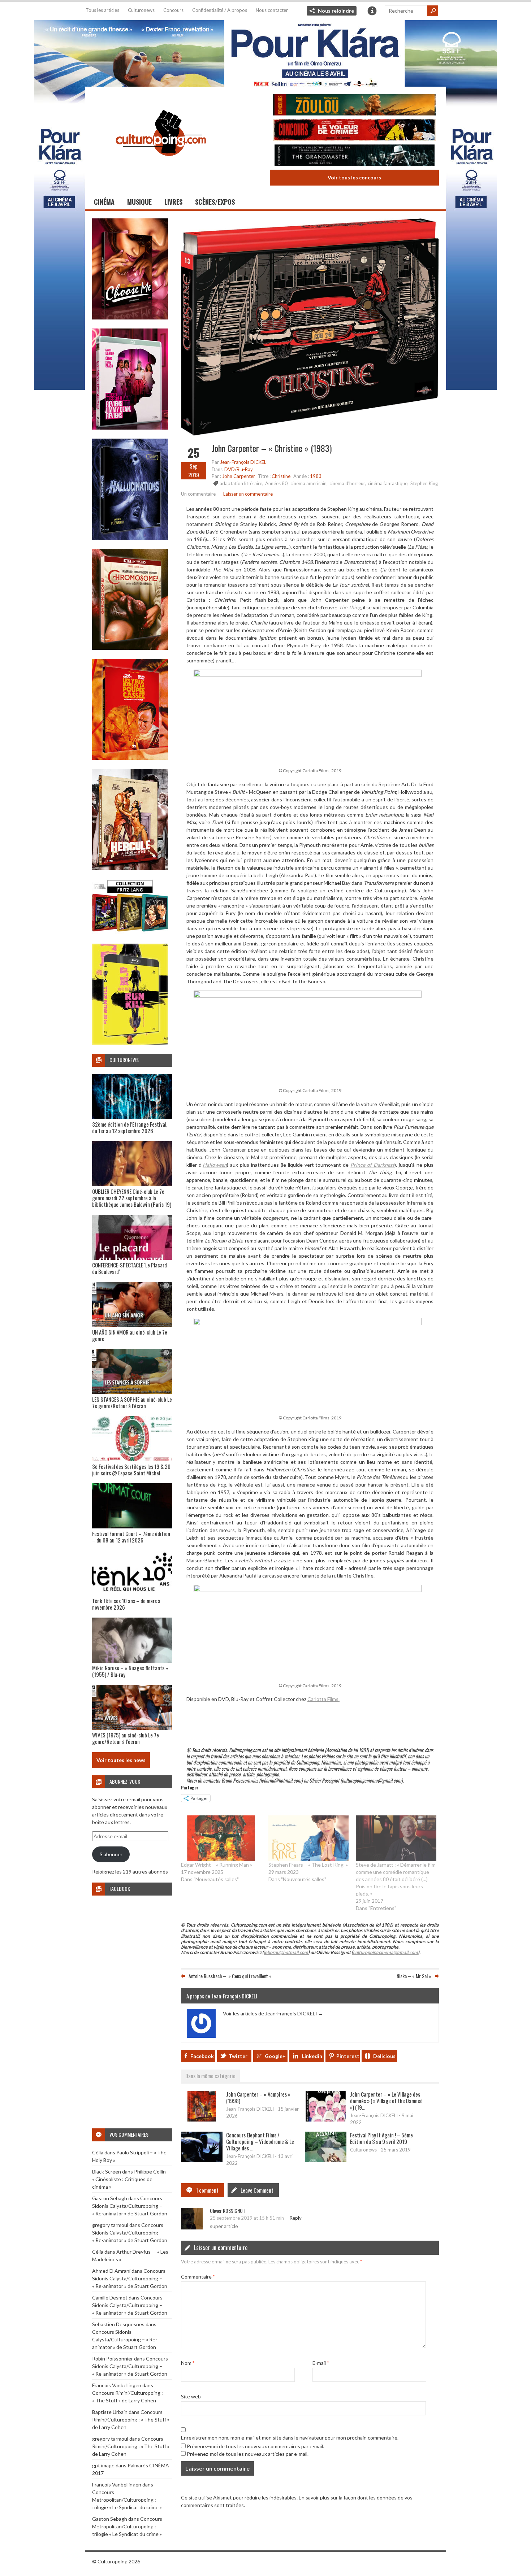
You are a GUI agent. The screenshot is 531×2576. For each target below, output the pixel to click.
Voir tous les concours (354, 177)
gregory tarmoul (110, 2225)
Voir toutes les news (121, 1760)
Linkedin (312, 2056)
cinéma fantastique (388, 483)
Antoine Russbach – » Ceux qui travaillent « (231, 1976)
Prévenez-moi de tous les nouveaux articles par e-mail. (248, 2454)
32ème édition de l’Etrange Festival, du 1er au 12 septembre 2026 (130, 1127)
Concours (173, 10)
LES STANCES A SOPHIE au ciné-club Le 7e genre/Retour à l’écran (132, 1402)
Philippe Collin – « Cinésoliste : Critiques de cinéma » (131, 2179)
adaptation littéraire (241, 483)
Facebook (202, 2056)
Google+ (275, 2056)
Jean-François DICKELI (244, 462)
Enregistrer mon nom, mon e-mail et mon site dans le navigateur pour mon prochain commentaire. (290, 2438)
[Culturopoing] (161, 166)
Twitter (238, 2056)
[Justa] (265, 52)
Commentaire (198, 2277)
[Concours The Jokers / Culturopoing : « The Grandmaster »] (354, 156)
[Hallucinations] (130, 538)
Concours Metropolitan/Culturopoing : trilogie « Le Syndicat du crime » (127, 2500)
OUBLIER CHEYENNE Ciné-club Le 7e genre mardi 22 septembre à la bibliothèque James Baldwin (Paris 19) (132, 1198)
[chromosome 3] (130, 648)
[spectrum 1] (130, 1043)
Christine (281, 476)
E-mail (321, 2363)
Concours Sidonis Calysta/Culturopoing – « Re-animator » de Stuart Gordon (130, 2206)
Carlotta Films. (323, 1699)
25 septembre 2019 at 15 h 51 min (247, 2218)
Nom (188, 2363)
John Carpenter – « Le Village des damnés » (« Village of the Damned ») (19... (386, 2101)
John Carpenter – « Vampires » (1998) (258, 2097)
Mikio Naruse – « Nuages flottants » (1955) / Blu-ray (130, 1671)
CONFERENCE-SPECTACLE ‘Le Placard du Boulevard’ (129, 1268)
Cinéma (104, 202)
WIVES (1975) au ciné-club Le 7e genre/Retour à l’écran (126, 1738)
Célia (98, 2152)
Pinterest (348, 2056)
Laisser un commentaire (248, 494)
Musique (139, 202)
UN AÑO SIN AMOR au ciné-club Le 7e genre (130, 1335)
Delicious (384, 2056)
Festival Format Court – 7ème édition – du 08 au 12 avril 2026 (131, 1537)
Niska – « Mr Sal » (414, 1976)
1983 (316, 476)
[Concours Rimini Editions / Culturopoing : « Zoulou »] (354, 106)
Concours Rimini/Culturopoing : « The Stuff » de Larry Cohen (131, 2420)
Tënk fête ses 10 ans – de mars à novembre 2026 (126, 1604)
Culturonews (141, 10)
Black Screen (107, 2172)
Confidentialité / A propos (220, 10)
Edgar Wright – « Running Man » (217, 1865)
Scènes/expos (215, 202)
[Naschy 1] (130, 758)
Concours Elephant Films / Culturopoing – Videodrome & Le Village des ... (260, 2141)
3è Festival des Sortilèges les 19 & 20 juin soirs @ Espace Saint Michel (131, 1470)
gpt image (103, 2465)
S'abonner (111, 1854)
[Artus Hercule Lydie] (130, 868)
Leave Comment (257, 2190)
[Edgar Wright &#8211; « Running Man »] (221, 1838)
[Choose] (130, 317)
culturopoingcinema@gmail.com (385, 1952)
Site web (191, 2396)
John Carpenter (239, 476)
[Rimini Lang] (130, 933)
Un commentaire (198, 494)
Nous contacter (272, 10)
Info (372, 11)
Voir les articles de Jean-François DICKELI (273, 2013)
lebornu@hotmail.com (286, 1952)
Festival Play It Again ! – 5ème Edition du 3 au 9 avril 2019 (381, 2138)
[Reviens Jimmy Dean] (130, 428)
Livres (173, 202)
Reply (296, 2218)
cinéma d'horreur (347, 483)
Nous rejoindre (336, 11)
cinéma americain (308, 483)
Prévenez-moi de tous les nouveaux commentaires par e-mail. (255, 2446)
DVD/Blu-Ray (239, 469)
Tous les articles (102, 10)
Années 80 (276, 483)
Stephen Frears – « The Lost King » (308, 1865)
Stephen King (424, 483)
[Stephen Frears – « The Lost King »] (308, 1838)
